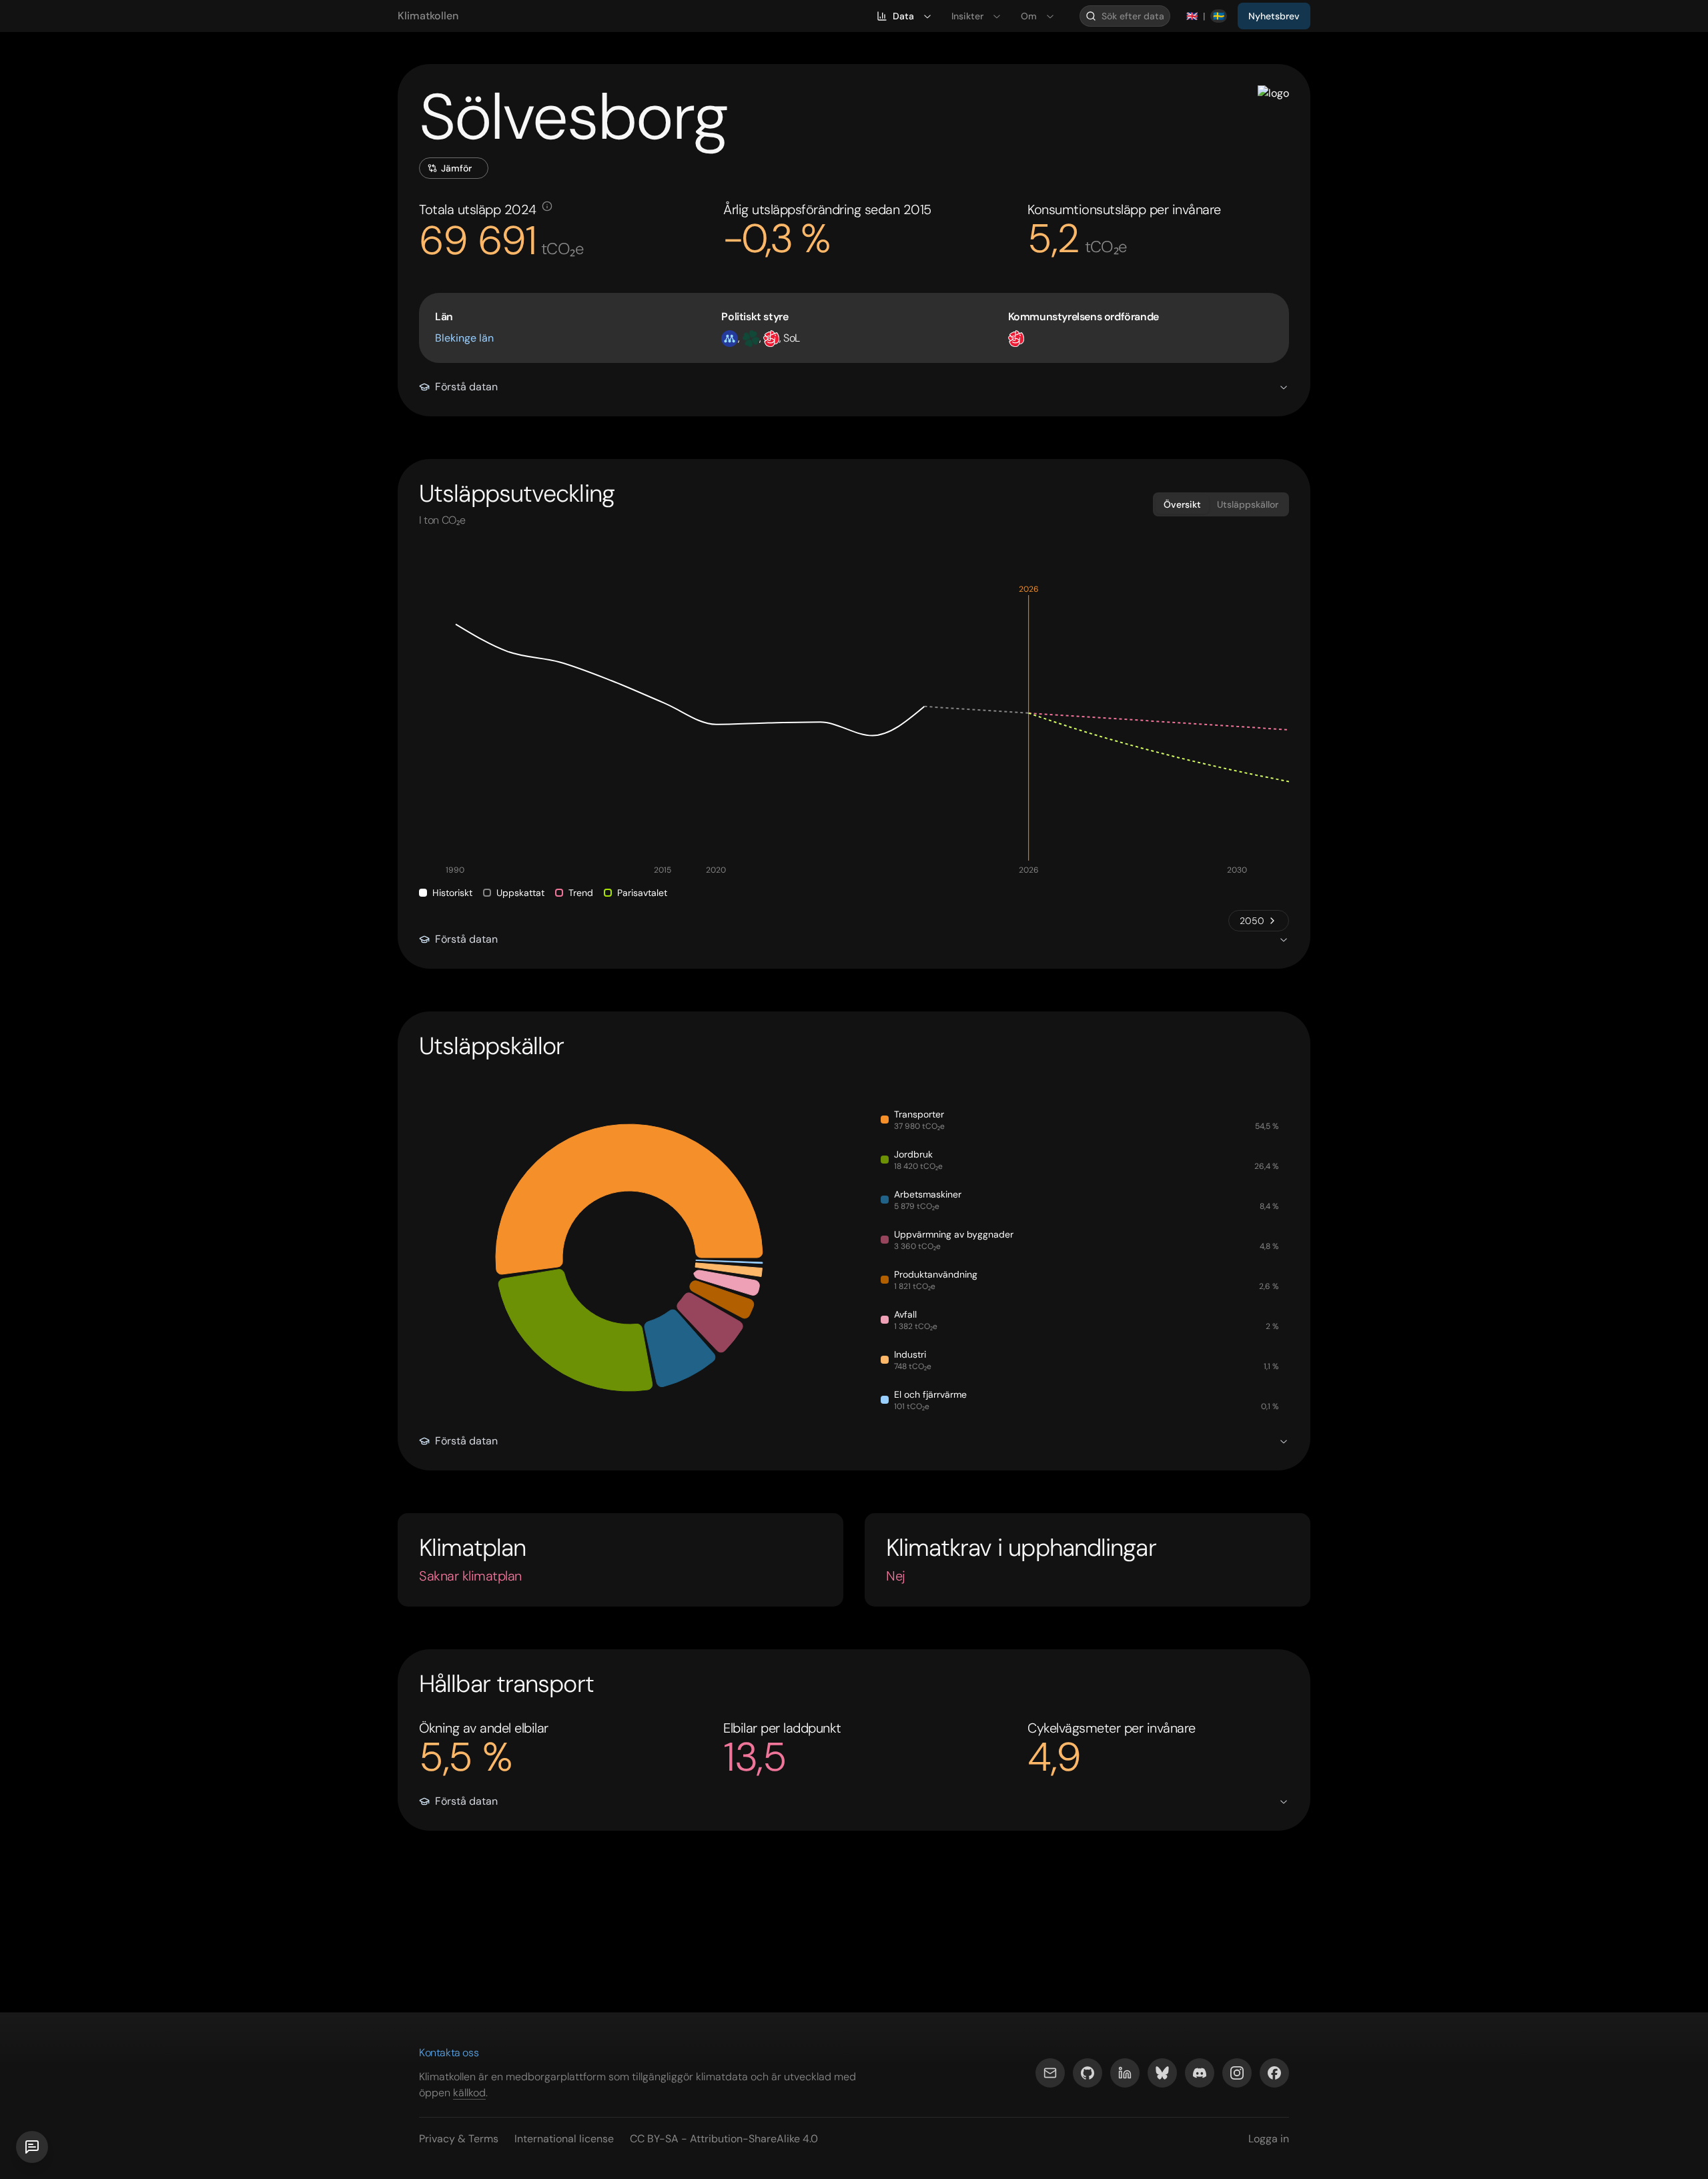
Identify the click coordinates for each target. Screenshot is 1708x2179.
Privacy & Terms (459, 2139)
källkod (469, 2093)
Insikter (967, 16)
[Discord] (1200, 2073)
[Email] (1050, 2073)
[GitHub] (1088, 2073)
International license (564, 2139)
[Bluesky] (1162, 2073)
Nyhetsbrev (1274, 16)
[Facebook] (1274, 2073)
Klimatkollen (428, 16)
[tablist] (1221, 504)
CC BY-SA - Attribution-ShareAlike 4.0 (724, 2139)
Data (903, 16)
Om (1029, 16)
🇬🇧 (1192, 16)
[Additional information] (547, 206)
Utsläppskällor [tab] (1248, 504)
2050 (1252, 921)
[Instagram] (1237, 2073)
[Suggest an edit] (32, 2147)
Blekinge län (464, 338)
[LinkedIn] (1125, 2073)
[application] (854, 731)
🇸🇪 (1219, 16)
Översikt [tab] (1182, 504)
